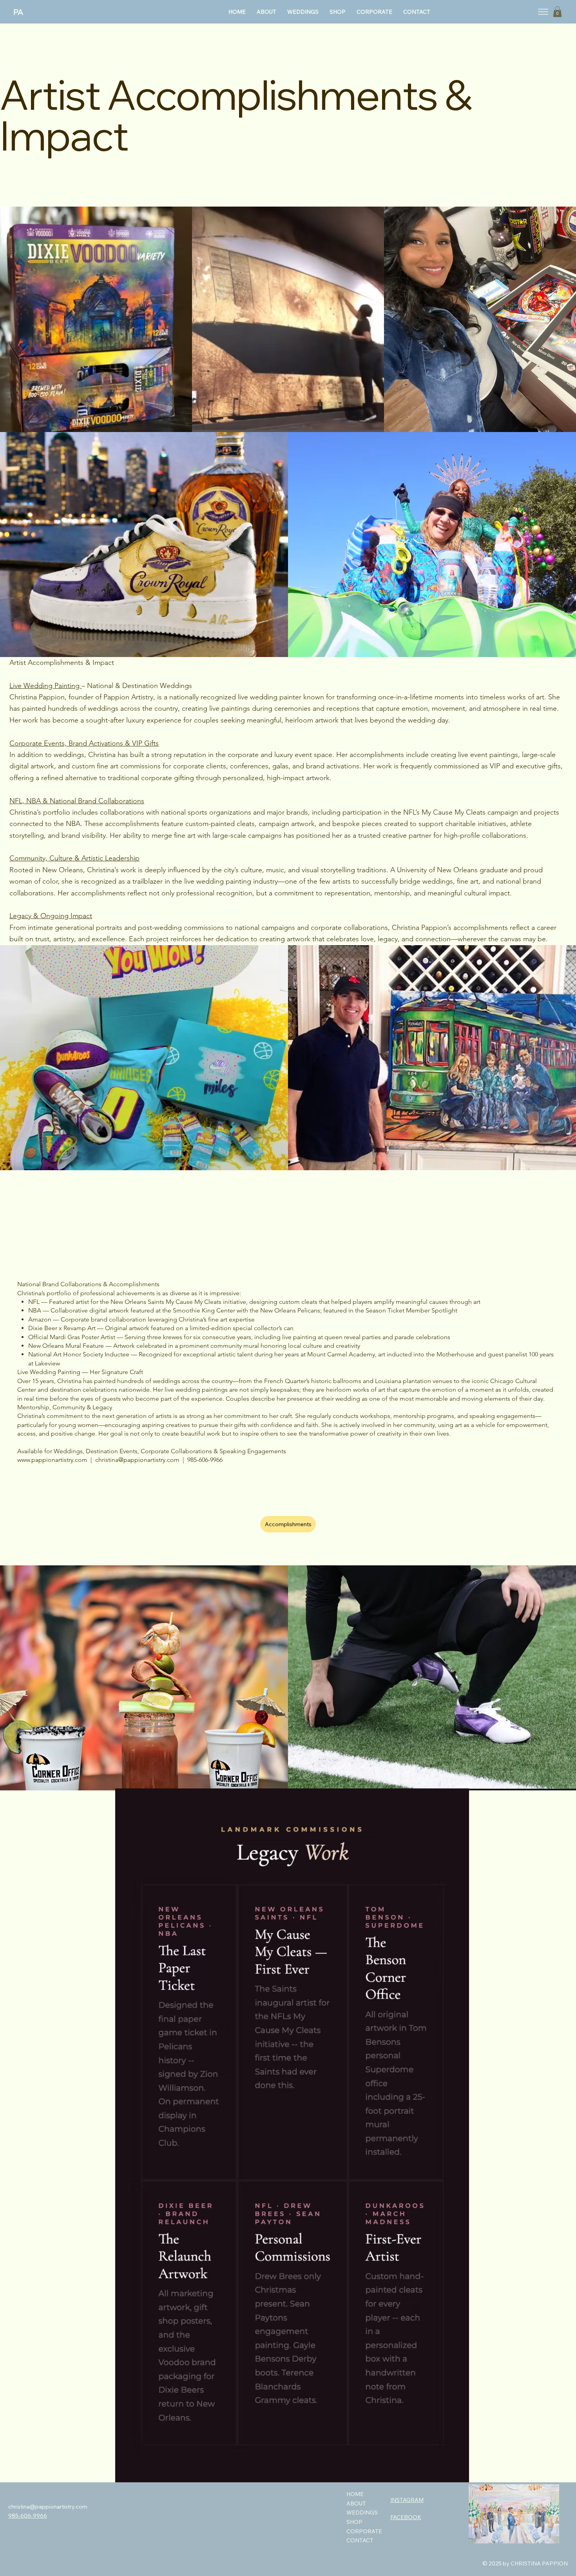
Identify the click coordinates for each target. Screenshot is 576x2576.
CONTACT (360, 2540)
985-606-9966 (28, 2516)
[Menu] (543, 12)
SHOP (354, 2522)
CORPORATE (364, 2531)
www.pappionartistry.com (52, 1460)
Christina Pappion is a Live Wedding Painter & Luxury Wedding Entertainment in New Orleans (125, 2556)
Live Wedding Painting (45, 686)
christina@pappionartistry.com (137, 1460)
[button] (557, 12)
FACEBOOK (406, 2517)
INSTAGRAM (407, 2500)
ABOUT (356, 2503)
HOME (355, 2494)
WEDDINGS (362, 2512)
